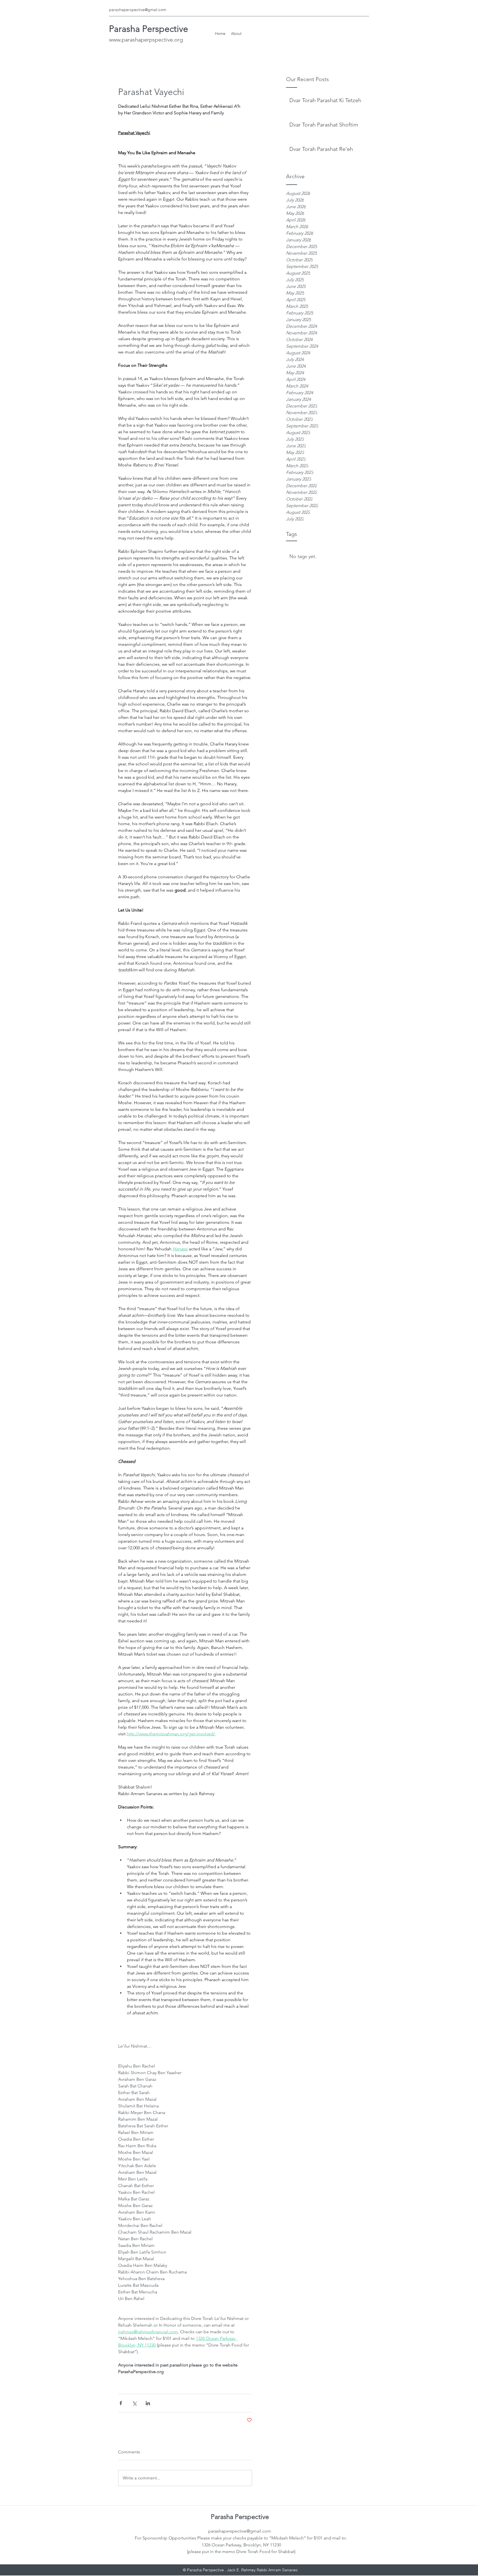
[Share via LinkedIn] (148, 2403)
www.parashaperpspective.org (146, 40)
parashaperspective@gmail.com (138, 10)
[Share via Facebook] (121, 2403)
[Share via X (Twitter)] (134, 2403)
